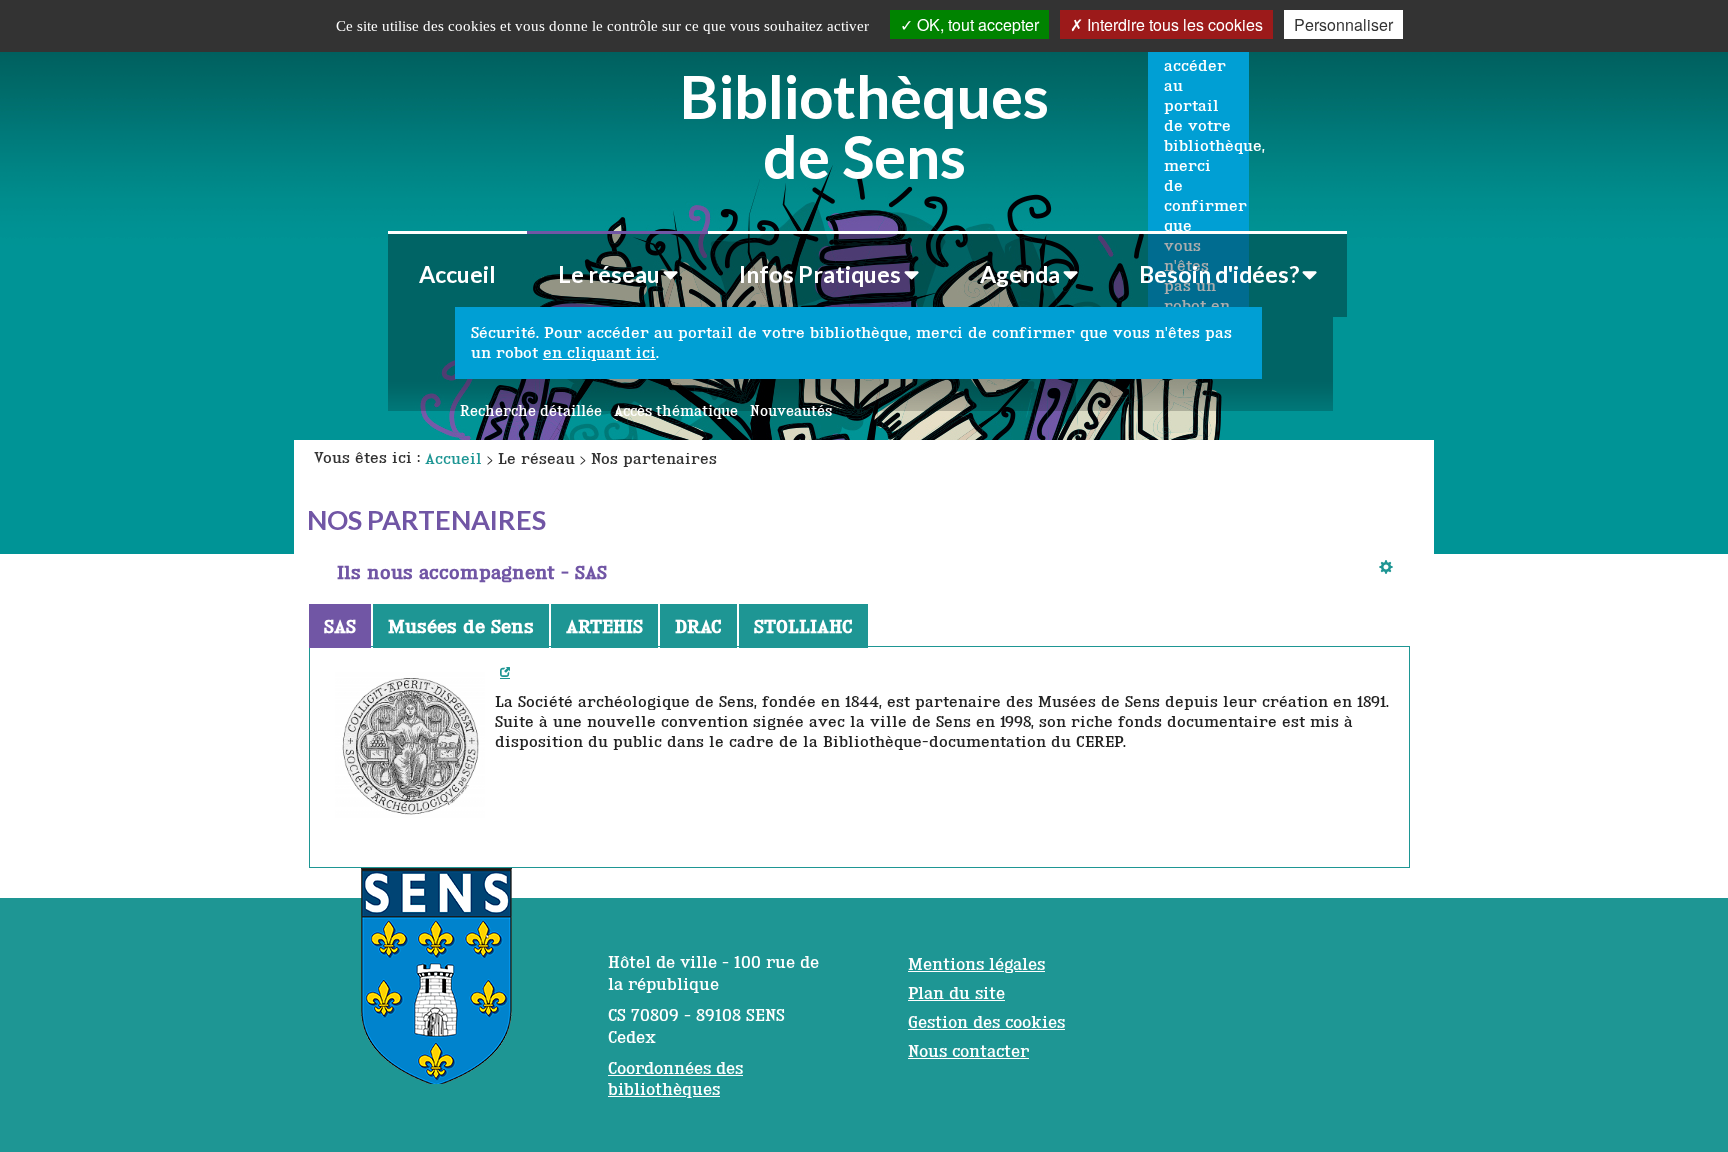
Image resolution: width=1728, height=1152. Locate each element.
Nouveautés (791, 411)
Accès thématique (676, 411)
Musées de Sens (461, 626)
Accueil (457, 274)
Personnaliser (1343, 24)
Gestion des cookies (986, 1022)
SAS (340, 626)
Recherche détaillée (531, 411)
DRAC (698, 626)
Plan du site (956, 993)
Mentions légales (976, 964)
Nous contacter (968, 1051)
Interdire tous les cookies (1173, 24)
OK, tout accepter (976, 24)
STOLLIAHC (803, 626)
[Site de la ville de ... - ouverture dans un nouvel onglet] (436, 986)
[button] (617, 274)
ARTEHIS (604, 626)
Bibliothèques (864, 123)
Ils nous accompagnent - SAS (472, 572)
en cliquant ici (599, 352)
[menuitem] (457, 274)
